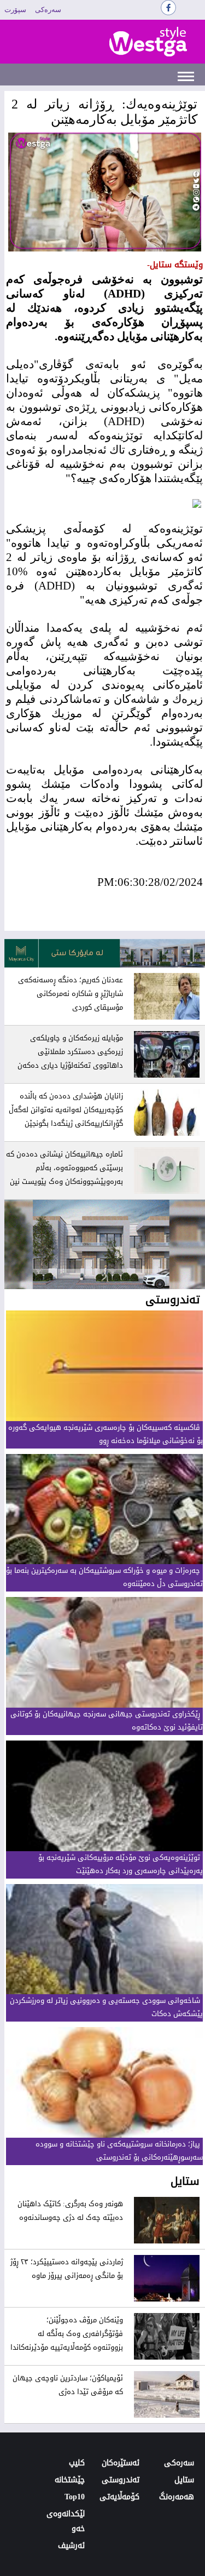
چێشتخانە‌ (70, 2480)
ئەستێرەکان (121, 2463)
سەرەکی (48, 10)
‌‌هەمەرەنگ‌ (177, 2497)
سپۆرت (15, 10)
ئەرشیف (71, 2546)
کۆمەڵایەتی (119, 2497)
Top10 (75, 2497)
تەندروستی (121, 2480)
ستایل (184, 2480)
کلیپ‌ (77, 2463)
